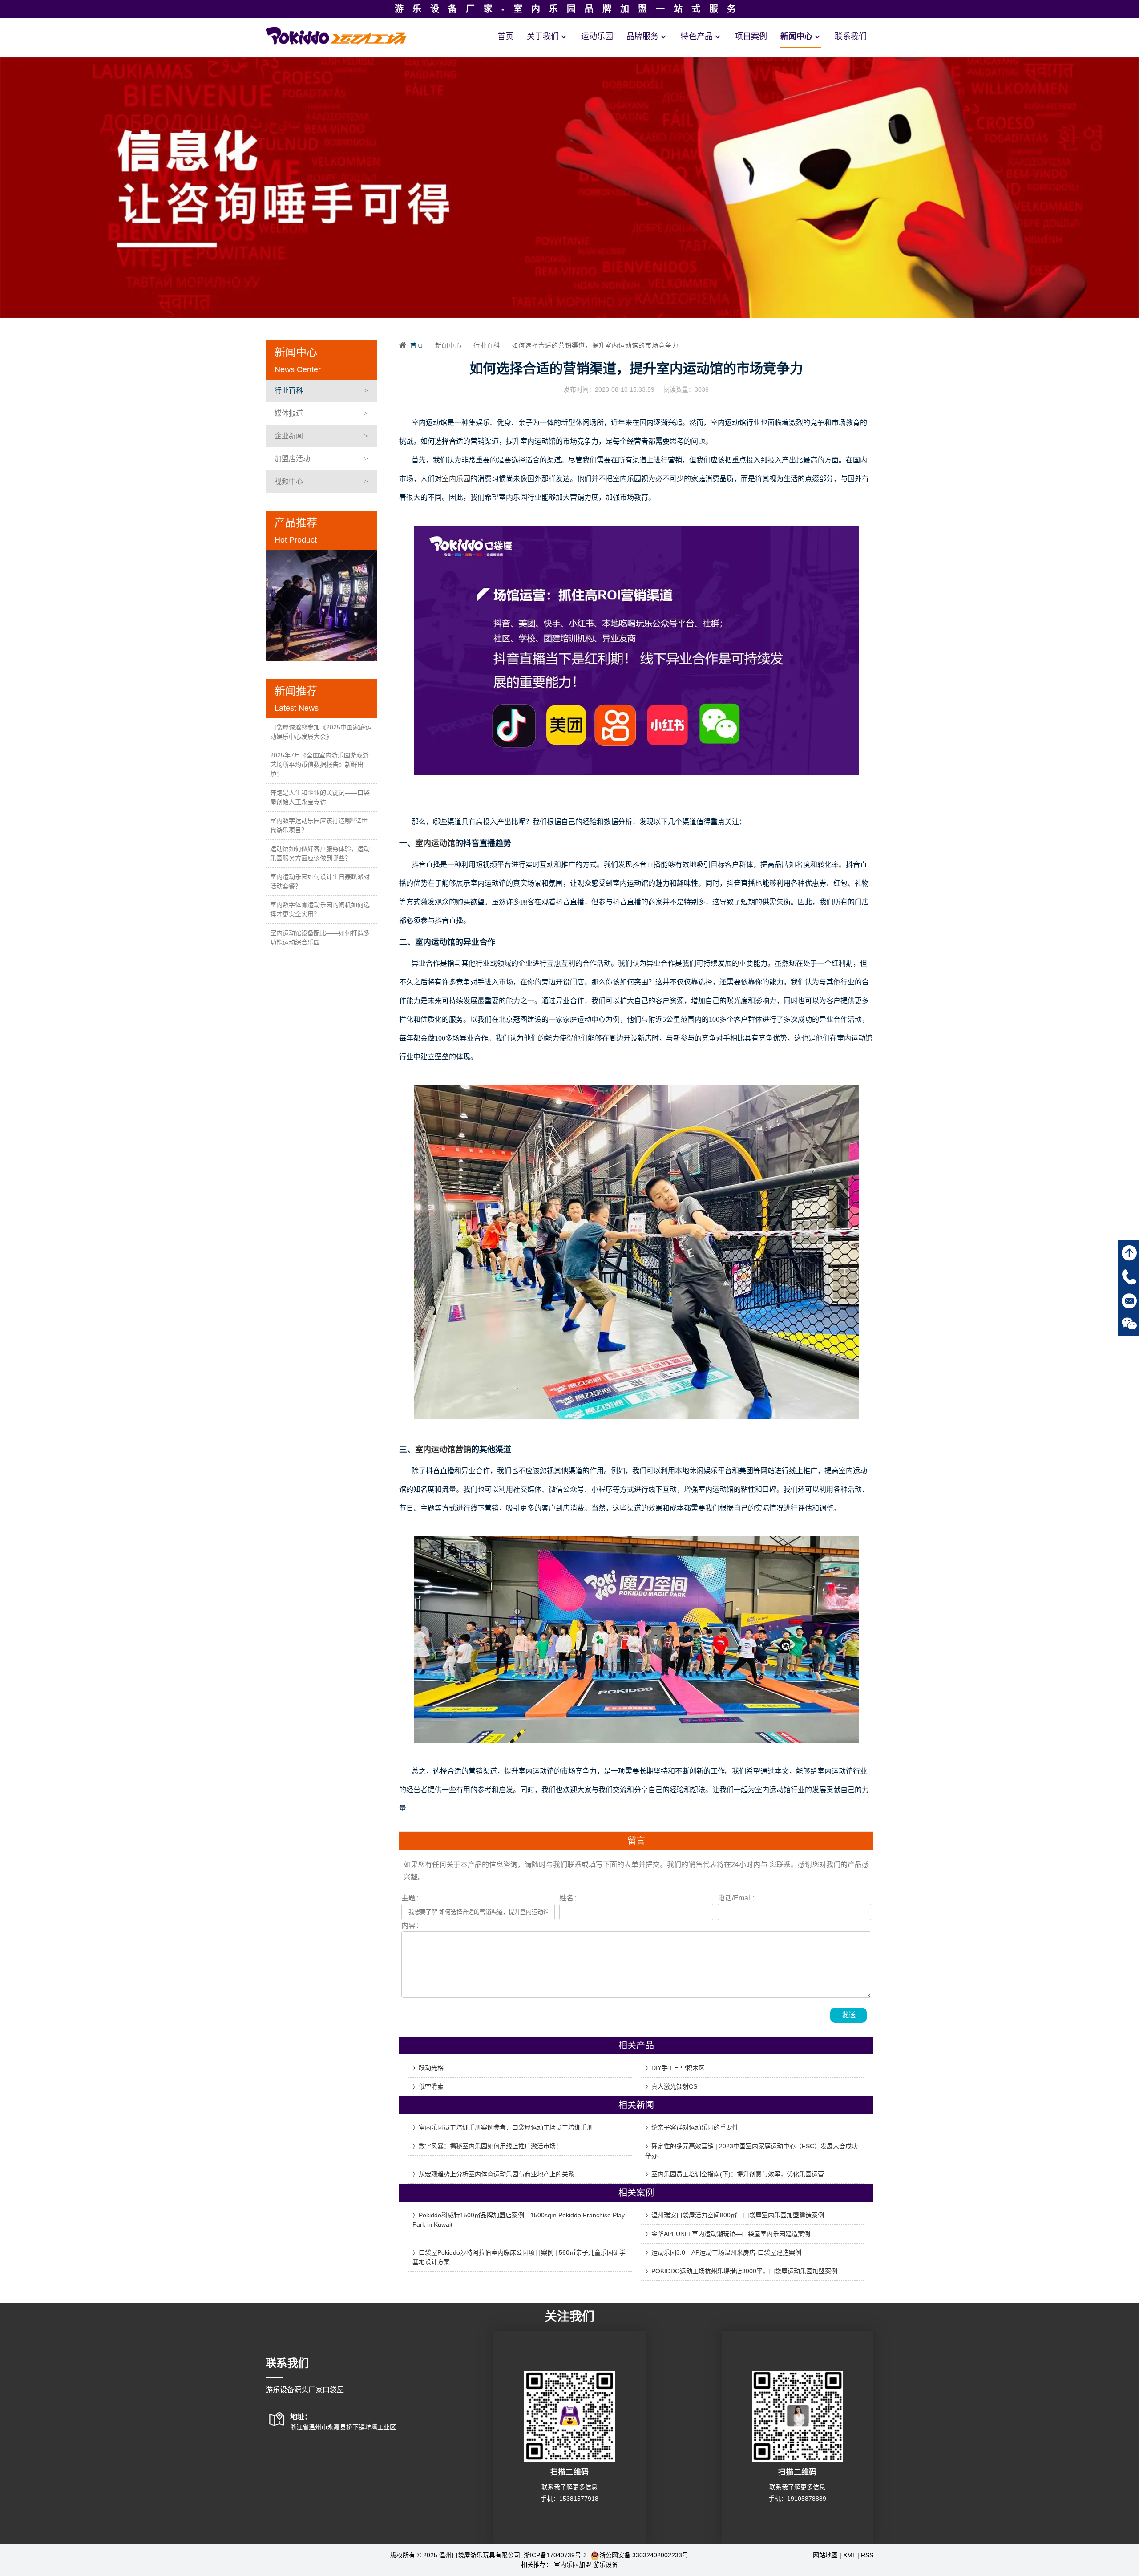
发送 (848, 2015)
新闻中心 (796, 36)
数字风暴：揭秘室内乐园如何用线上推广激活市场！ (490, 2146)
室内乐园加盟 (573, 2564)
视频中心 (289, 481)
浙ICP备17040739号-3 (556, 2555)
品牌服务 (642, 36)
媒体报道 (289, 413)
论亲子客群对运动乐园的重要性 (695, 2127)
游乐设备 (606, 2564)
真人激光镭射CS (674, 2086)
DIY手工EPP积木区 (678, 2068)
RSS (867, 2555)
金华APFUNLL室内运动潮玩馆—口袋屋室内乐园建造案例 (731, 2234)
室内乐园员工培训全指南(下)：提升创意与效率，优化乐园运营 (738, 2174)
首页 (505, 36)
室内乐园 (456, 479)
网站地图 (825, 2555)
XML (849, 2555)
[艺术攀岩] (321, 606)
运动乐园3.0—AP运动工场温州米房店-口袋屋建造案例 (726, 2252)
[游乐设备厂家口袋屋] (336, 35)
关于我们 (543, 36)
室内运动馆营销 (443, 1450)
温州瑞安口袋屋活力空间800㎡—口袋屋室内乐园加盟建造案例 (738, 2215)
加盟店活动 (292, 459)
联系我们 (851, 36)
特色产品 (697, 36)
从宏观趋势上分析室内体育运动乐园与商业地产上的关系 (497, 2174)
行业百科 (289, 391)
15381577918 (579, 2499)
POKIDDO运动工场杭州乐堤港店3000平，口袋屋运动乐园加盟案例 (744, 2271)
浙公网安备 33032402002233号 (644, 2555)
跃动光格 (431, 2068)
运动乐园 (597, 36)
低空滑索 (431, 2086)
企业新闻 (289, 436)
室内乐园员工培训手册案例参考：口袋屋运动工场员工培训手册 (506, 2127)
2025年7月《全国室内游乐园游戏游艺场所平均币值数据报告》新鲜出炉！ (319, 765)
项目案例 (751, 36)
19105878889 (807, 2499)
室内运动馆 (435, 843)
